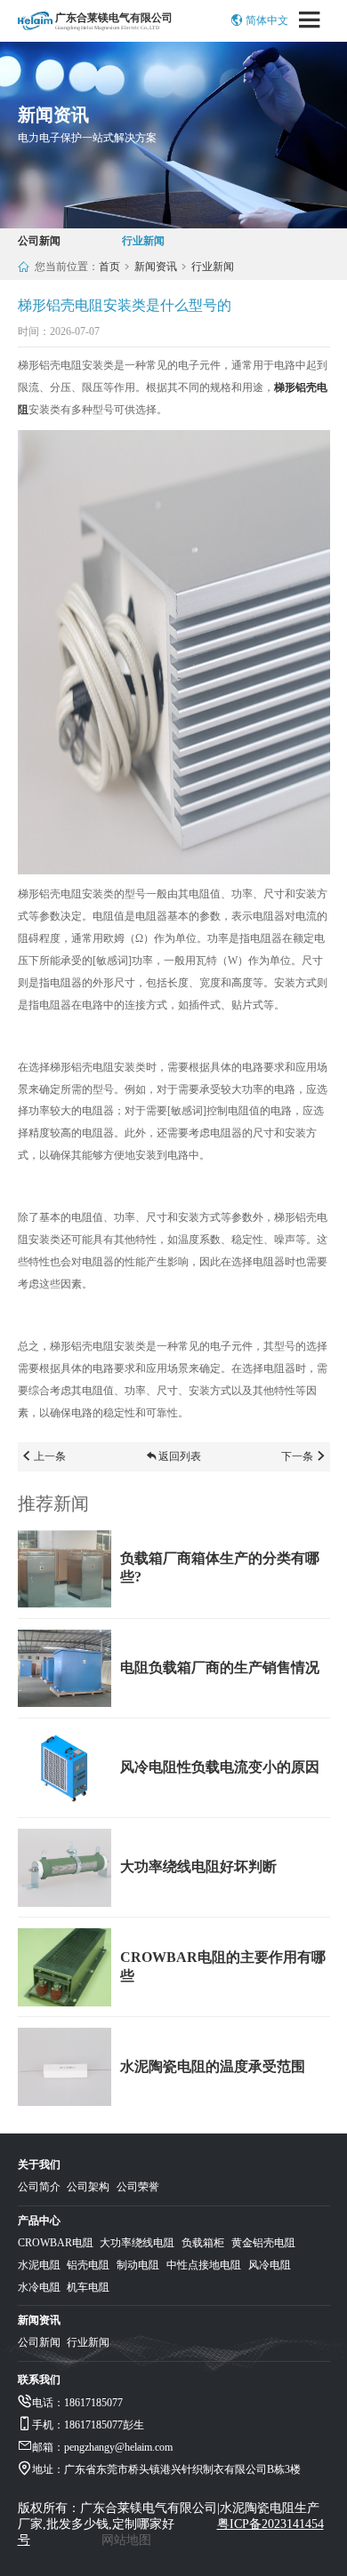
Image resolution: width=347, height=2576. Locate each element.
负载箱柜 (203, 2243)
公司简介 (39, 2187)
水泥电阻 (39, 2265)
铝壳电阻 (88, 2265)
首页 (109, 267)
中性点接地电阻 (204, 2265)
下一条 (297, 1456)
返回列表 (180, 1456)
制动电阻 (138, 2265)
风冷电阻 (270, 2265)
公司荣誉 (138, 2187)
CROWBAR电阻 (56, 2243)
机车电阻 (88, 2287)
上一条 (50, 1456)
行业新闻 (143, 241)
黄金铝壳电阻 (263, 2243)
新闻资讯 (156, 267)
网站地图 (126, 2540)
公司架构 (88, 2187)
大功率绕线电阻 (137, 2243)
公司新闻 (39, 241)
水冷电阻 (39, 2287)
